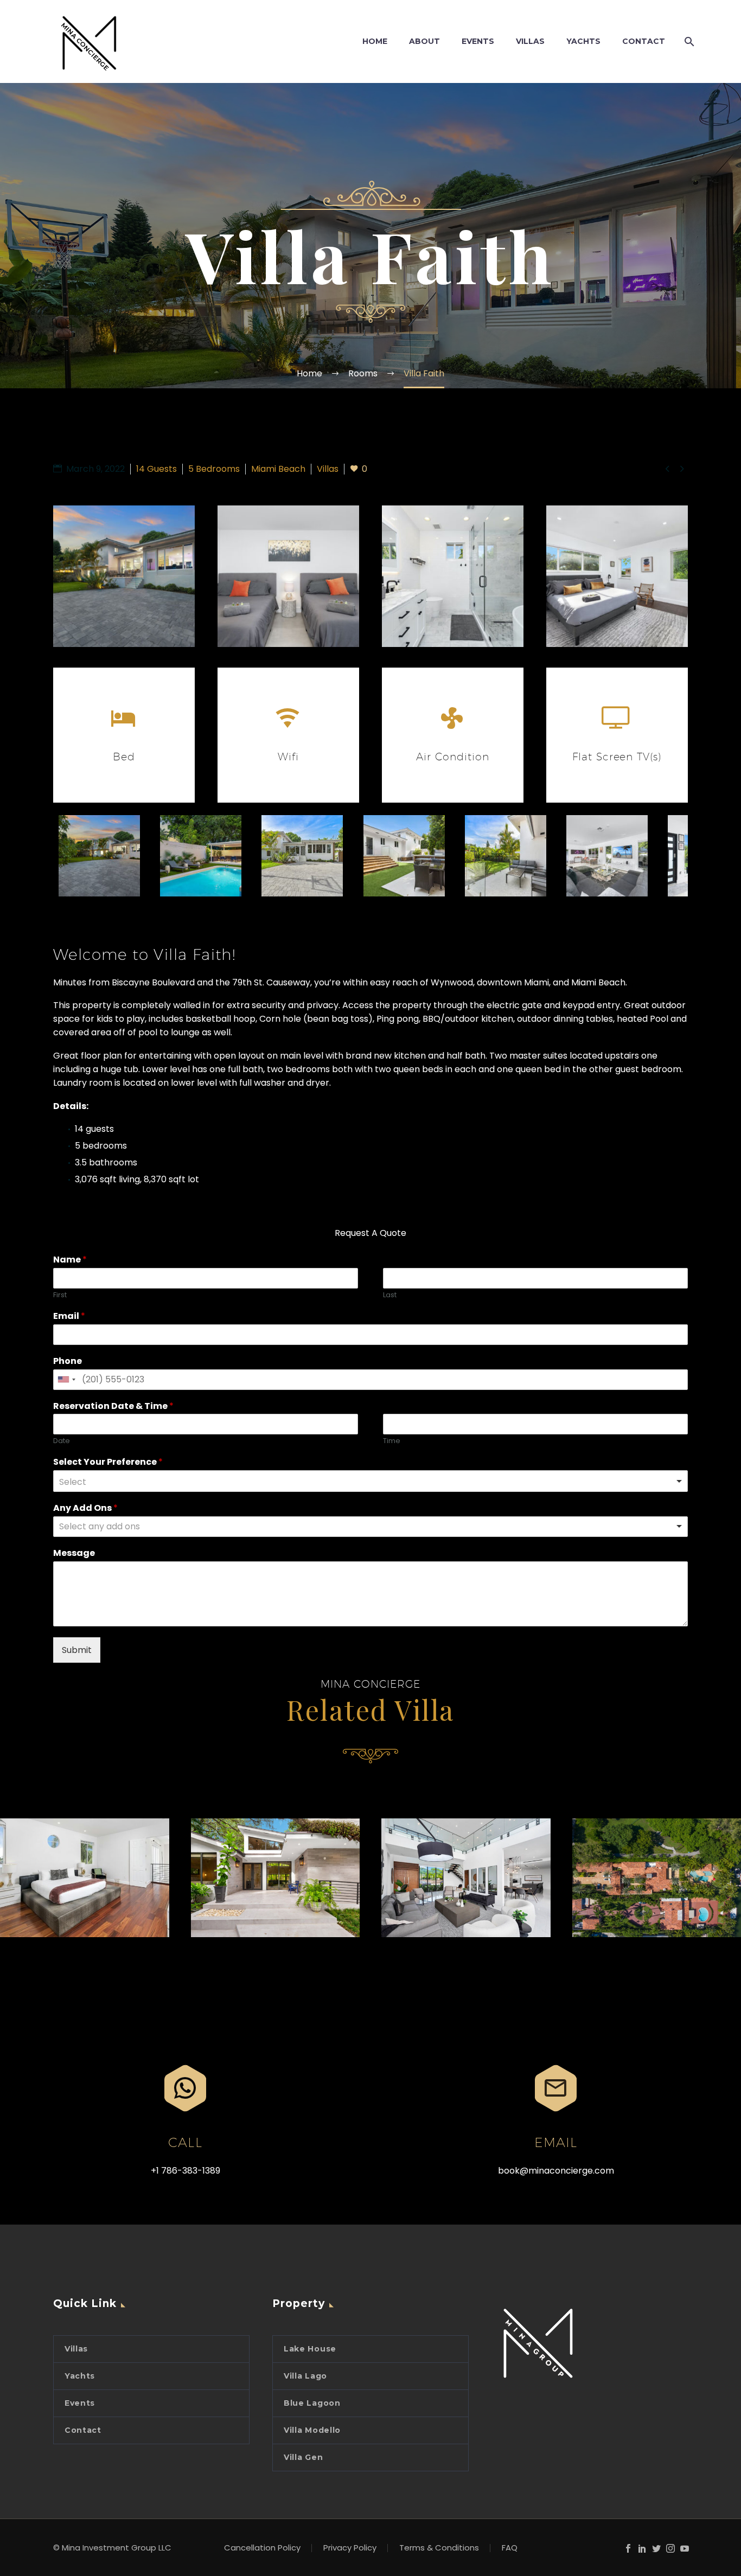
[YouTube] (685, 2548)
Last (390, 1295)
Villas (76, 2349)
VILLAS (530, 41)
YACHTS (583, 41)
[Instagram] (670, 2548)
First (60, 1295)
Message (74, 1553)
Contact (83, 2430)
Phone (68, 1361)
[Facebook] (628, 2548)
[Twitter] (656, 2548)
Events (80, 2403)
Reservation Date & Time (113, 1406)
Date (62, 1441)
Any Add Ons (85, 1508)
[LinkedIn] (642, 2548)
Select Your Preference (108, 1462)
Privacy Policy (350, 2548)
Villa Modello (312, 2430)
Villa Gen (303, 2457)
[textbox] (144, 1527)
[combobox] (66, 1380)
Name (70, 1260)
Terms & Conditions (439, 2548)
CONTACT (644, 41)
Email (69, 1316)
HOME (375, 41)
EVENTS (478, 41)
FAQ (510, 2548)
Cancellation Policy (262, 2548)
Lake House (310, 2349)
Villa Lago (305, 2376)
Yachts (80, 2376)
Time (392, 1441)
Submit (77, 1650)
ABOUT (424, 41)
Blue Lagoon (312, 2403)
